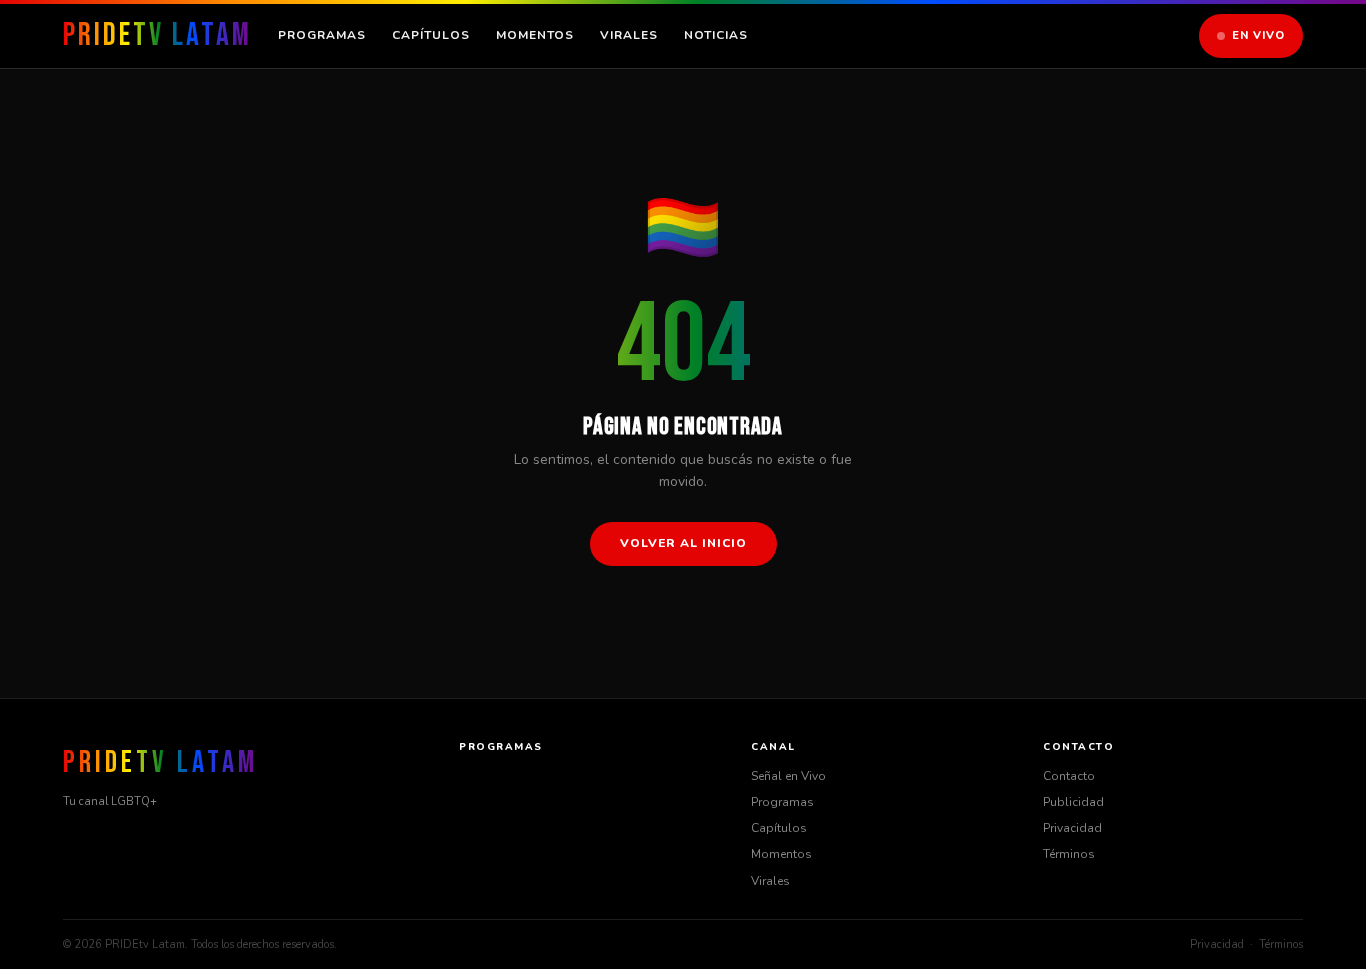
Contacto (1069, 776)
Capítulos (431, 35)
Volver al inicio (683, 543)
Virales (629, 35)
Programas (322, 35)
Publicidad (1073, 802)
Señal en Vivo (788, 776)
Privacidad (1072, 828)
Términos (1069, 854)
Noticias (716, 35)
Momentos (535, 35)
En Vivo (1258, 35)
